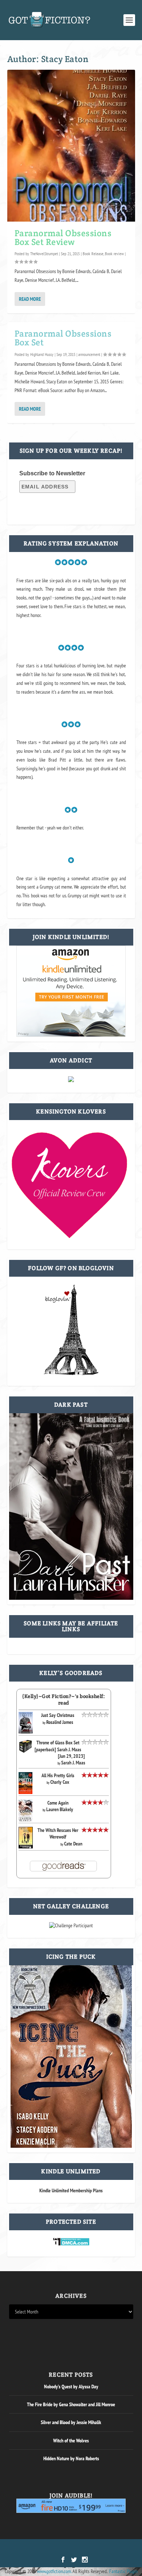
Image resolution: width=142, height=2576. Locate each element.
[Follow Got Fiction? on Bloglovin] (71, 1373)
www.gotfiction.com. (54, 2571)
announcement (89, 354)
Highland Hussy (42, 354)
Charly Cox (60, 1782)
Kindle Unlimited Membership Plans (71, 2190)
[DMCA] (71, 2244)
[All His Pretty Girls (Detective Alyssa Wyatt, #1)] (26, 1792)
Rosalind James (60, 1722)
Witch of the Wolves (71, 2441)
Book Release (93, 254)
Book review (114, 254)
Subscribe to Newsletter (52, 473)
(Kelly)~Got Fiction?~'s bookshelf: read (64, 1699)
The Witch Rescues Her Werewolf (58, 1833)
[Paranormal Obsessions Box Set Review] (71, 146)
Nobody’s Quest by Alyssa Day (71, 2387)
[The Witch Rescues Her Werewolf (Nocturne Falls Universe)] (26, 1847)
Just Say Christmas (58, 1715)
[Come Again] (26, 1820)
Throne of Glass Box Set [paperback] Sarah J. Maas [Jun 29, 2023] (60, 1749)
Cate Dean (73, 1844)
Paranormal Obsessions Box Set (63, 338)
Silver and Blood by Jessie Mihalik (71, 2422)
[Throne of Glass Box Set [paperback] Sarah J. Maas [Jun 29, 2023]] (26, 1752)
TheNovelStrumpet (44, 254)
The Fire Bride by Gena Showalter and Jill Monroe (71, 2404)
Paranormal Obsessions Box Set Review (63, 237)
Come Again (58, 1803)
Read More (30, 299)
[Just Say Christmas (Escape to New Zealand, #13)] (26, 1732)
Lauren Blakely (60, 1809)
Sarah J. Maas (73, 1763)
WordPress (109, 2549)
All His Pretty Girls (58, 1775)
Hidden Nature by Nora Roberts (71, 2458)
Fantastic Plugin (123, 2571)
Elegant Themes (61, 2549)
